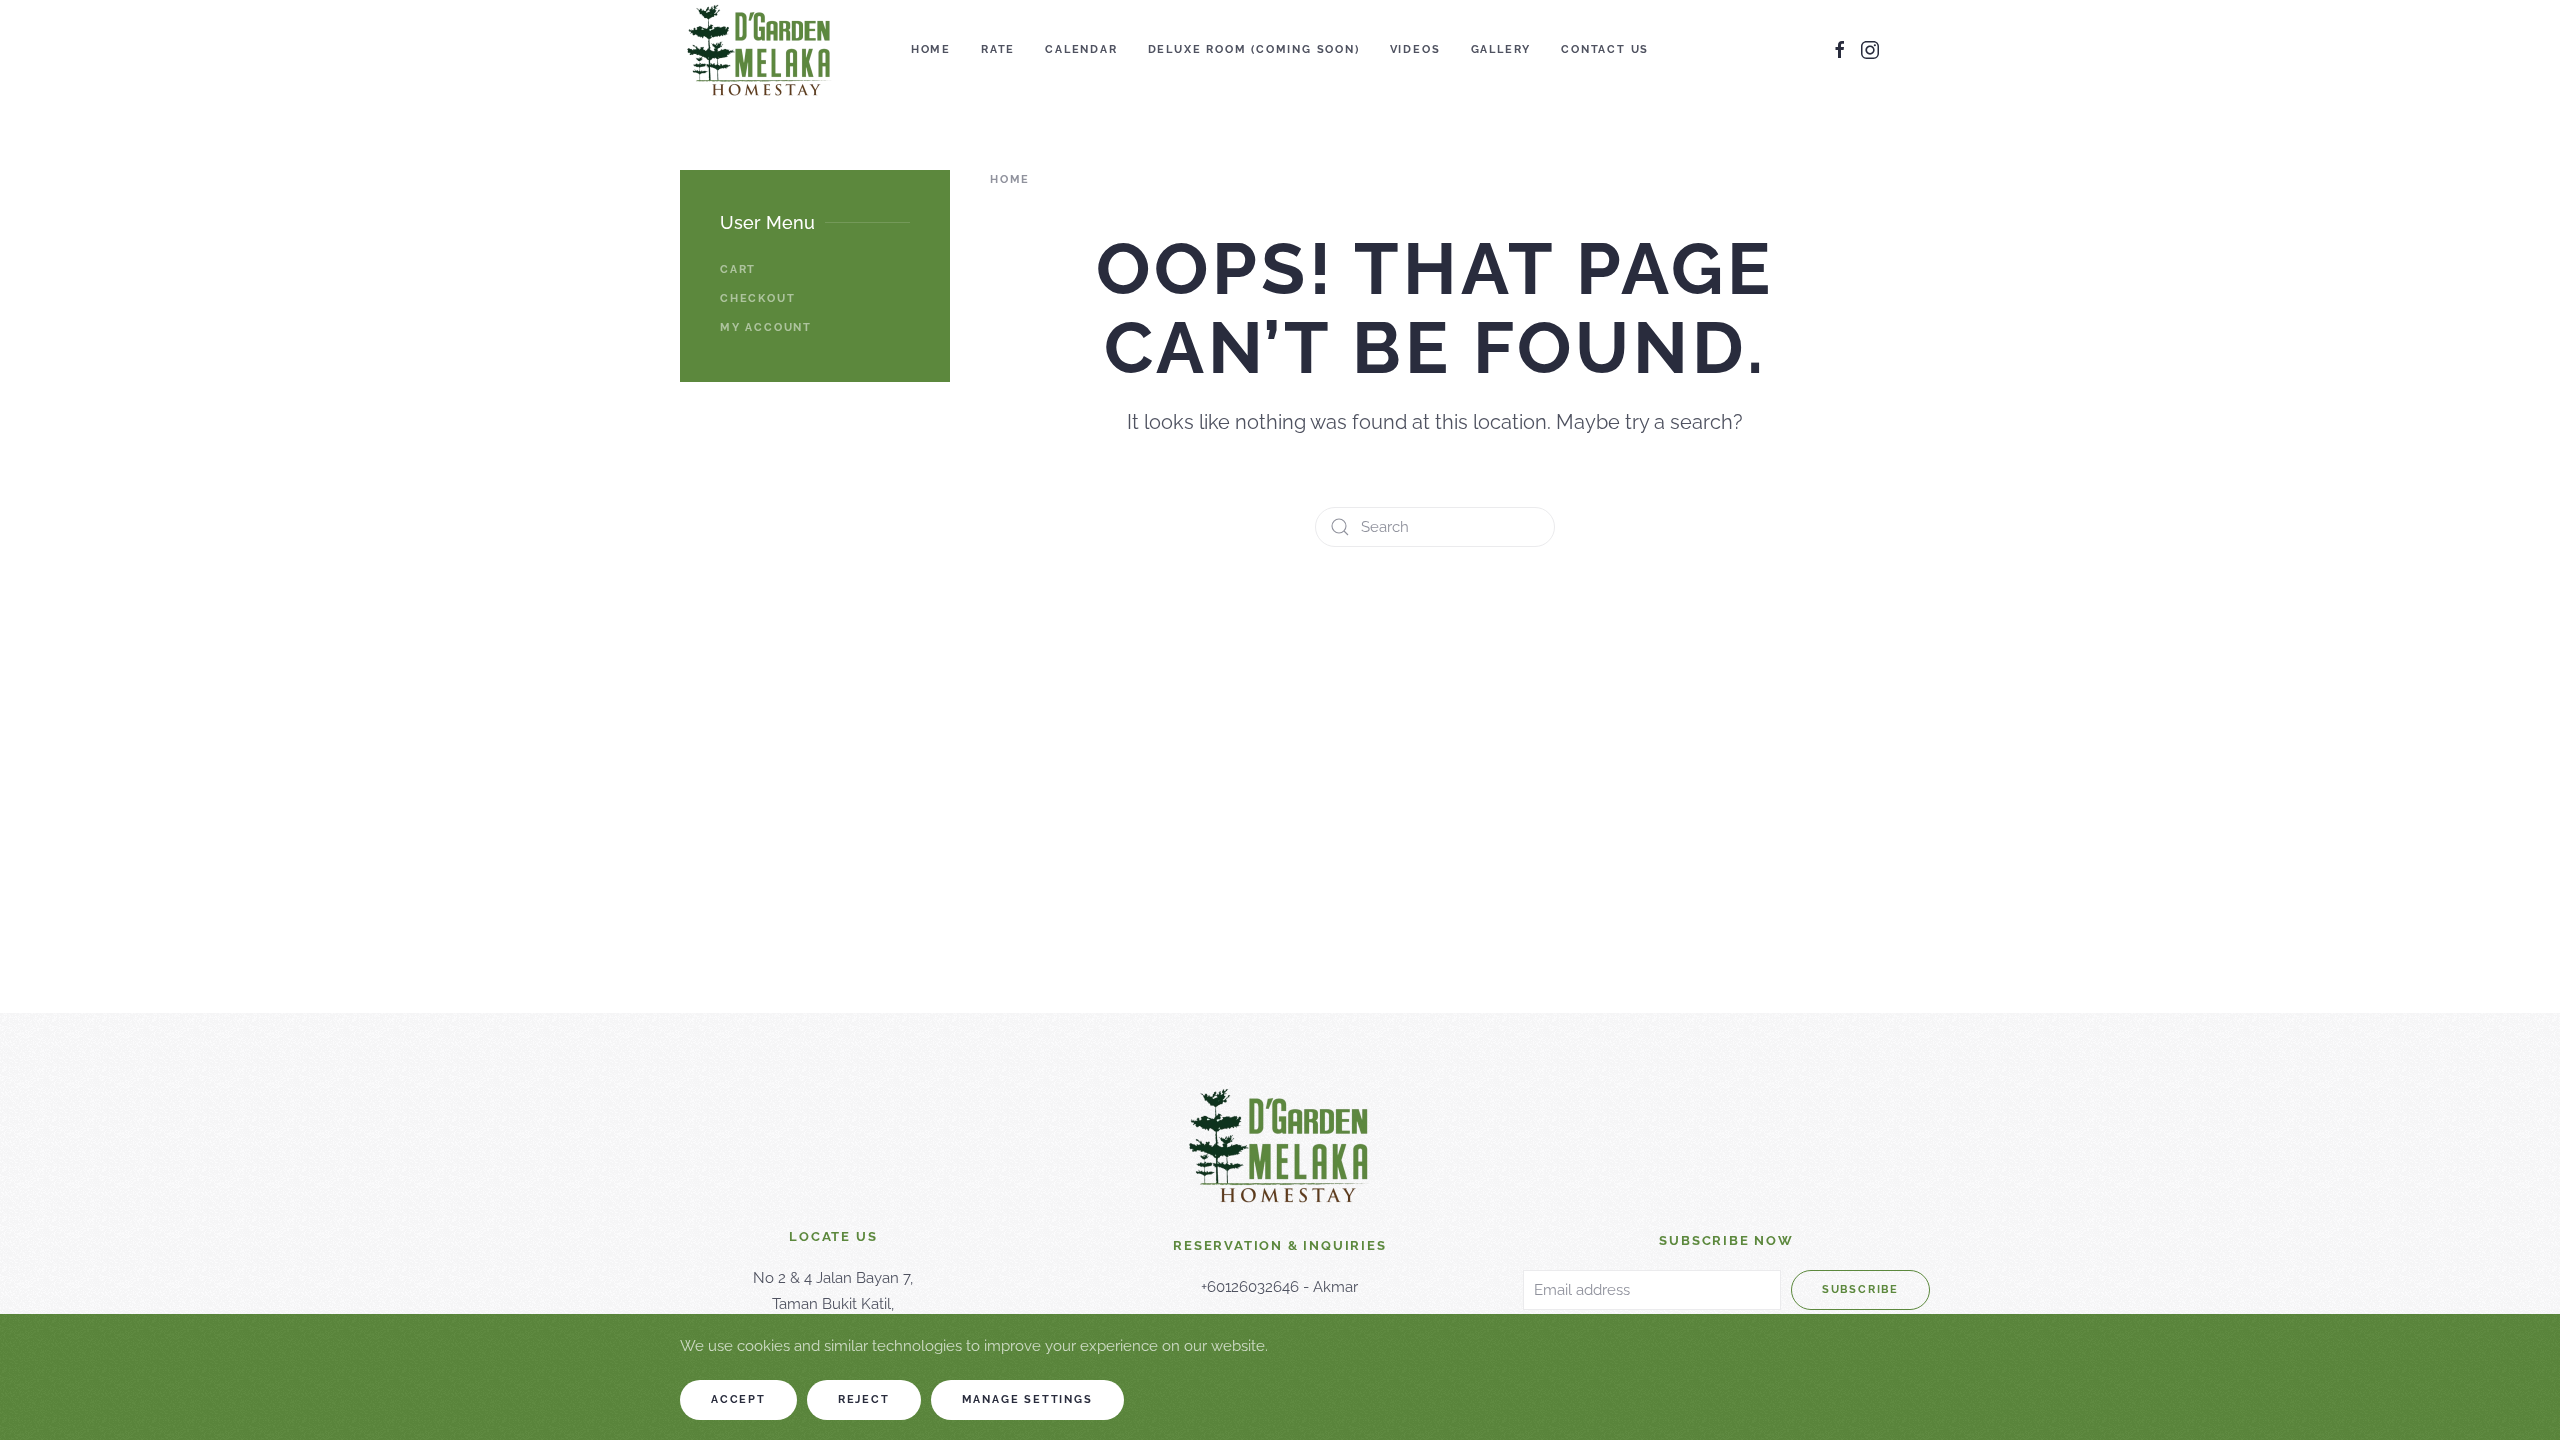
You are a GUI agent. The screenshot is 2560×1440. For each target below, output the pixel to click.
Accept (738, 1399)
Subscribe (1860, 1289)
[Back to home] (759, 50)
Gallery (1501, 49)
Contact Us (1605, 49)
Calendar (1081, 49)
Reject (864, 1399)
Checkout (757, 298)
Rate (998, 49)
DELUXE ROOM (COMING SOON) (1254, 49)
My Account (766, 327)
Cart (738, 269)
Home (931, 49)
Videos (1415, 49)
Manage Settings (1027, 1399)
